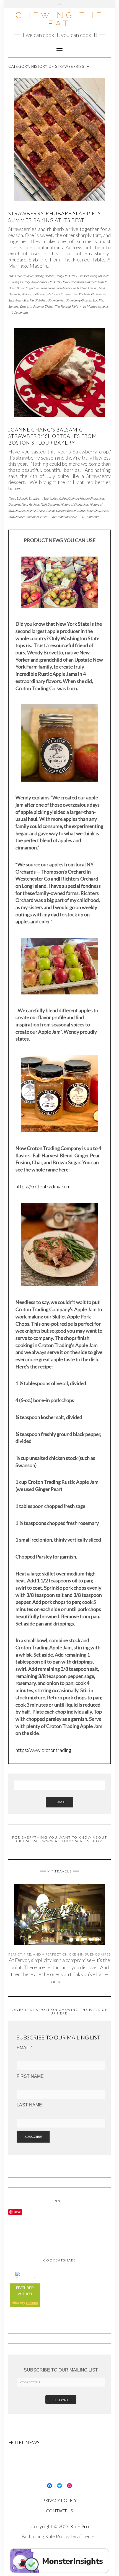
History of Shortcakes (74, 504)
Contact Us (59, 2511)
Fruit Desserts (50, 504)
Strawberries (56, 300)
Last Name (29, 2105)
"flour (12, 498)
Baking (39, 276)
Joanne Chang (36, 511)
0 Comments (20, 312)
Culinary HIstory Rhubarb (93, 276)
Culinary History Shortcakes (86, 498)
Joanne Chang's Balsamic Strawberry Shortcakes (77, 511)
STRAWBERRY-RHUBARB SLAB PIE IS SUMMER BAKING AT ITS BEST (55, 217)
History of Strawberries (62, 294)
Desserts (54, 282)
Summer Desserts (20, 306)
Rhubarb (84, 294)
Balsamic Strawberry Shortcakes (37, 498)
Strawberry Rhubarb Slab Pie (84, 300)
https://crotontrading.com (43, 1186)
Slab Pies (41, 300)
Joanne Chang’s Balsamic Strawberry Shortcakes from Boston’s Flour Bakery (53, 436)
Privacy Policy (59, 2500)
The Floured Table (66, 306)
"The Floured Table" (21, 276)
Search (59, 1802)
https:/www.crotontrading (43, 1750)
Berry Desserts (65, 276)
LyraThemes (84, 2536)
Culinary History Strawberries (28, 282)
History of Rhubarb (34, 294)
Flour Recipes (30, 504)
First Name (30, 2076)
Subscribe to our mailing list (61, 2370)
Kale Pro (80, 2526)
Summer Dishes (43, 306)
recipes (32, 2303)
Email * (24, 2048)
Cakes (63, 498)
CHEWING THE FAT (60, 19)
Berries (49, 276)
